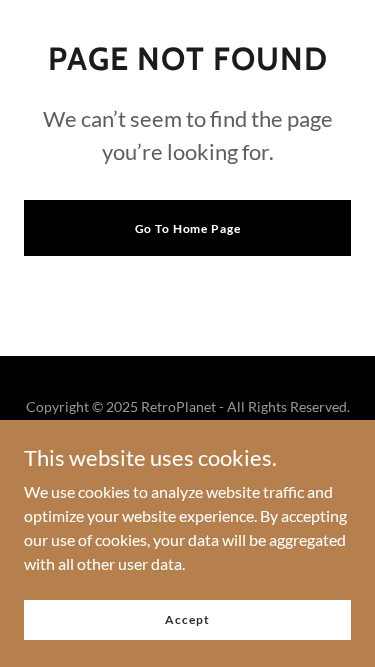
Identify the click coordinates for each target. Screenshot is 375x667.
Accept (187, 619)
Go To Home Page (188, 228)
